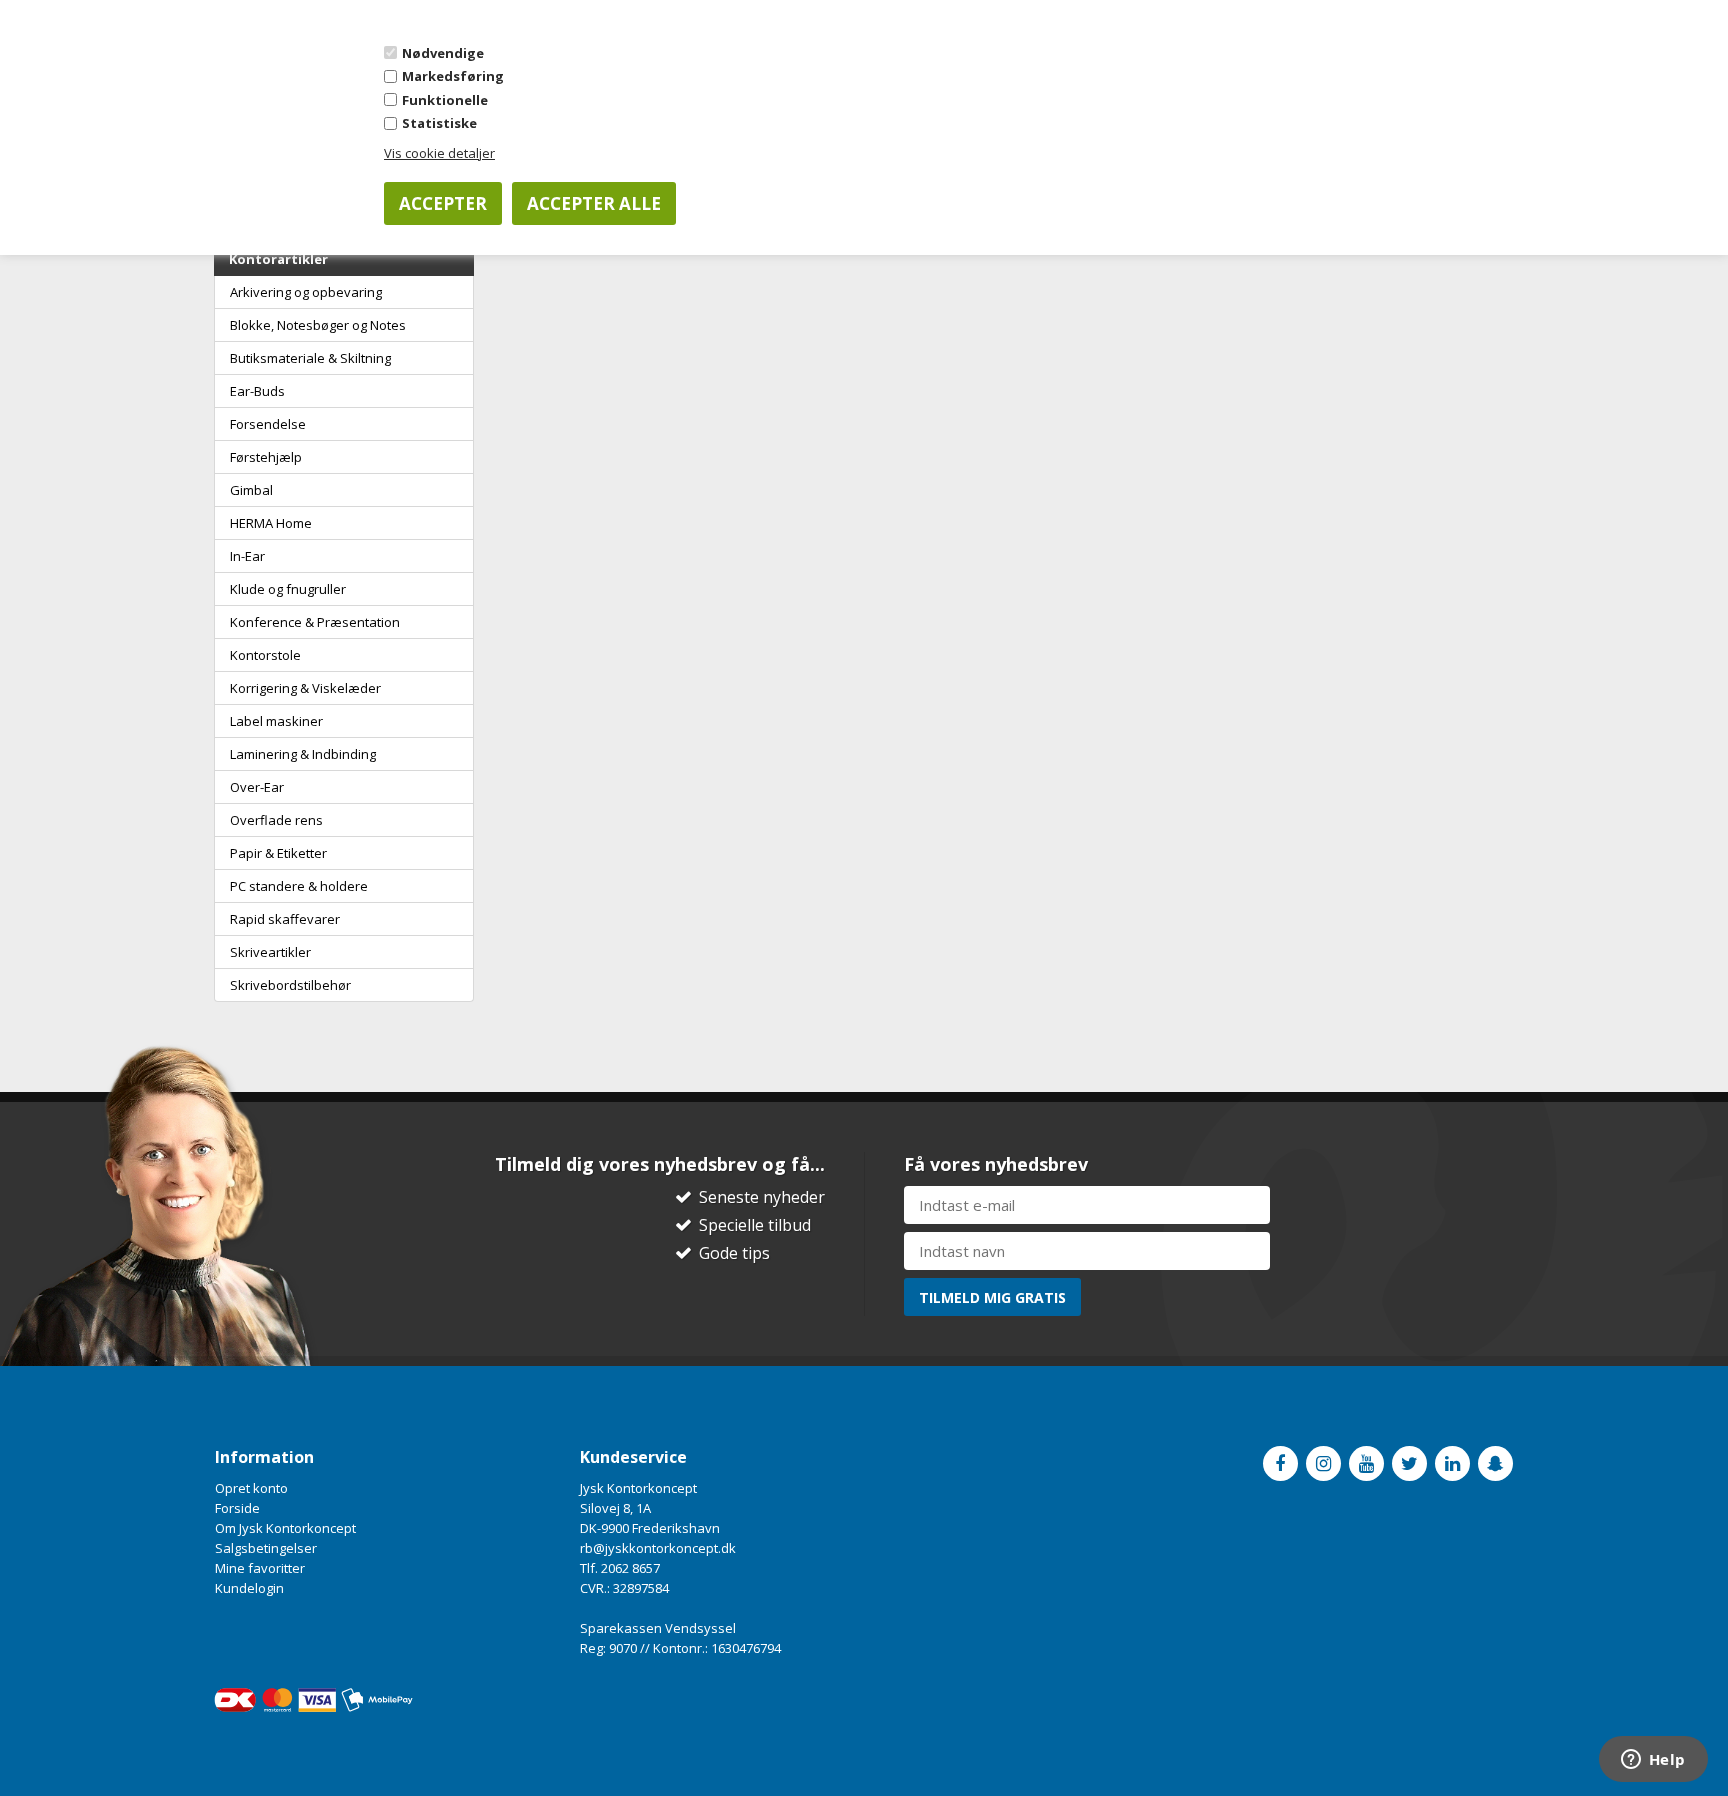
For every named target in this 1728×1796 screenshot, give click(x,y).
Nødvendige (443, 53)
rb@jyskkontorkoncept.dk (658, 1548)
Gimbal (251, 490)
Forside (237, 1508)
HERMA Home (271, 523)
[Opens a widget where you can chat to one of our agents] (1653, 1761)
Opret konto (251, 1488)
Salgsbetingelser (266, 1548)
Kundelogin (249, 1588)
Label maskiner (276, 721)
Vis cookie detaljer (439, 153)
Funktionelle (445, 100)
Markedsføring (453, 76)
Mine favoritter (260, 1568)
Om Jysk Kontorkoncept (285, 1528)
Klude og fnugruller (288, 589)
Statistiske (439, 123)
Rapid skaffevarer (285, 919)
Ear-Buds (257, 391)
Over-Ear (257, 787)
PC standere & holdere (299, 886)
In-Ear (247, 556)
